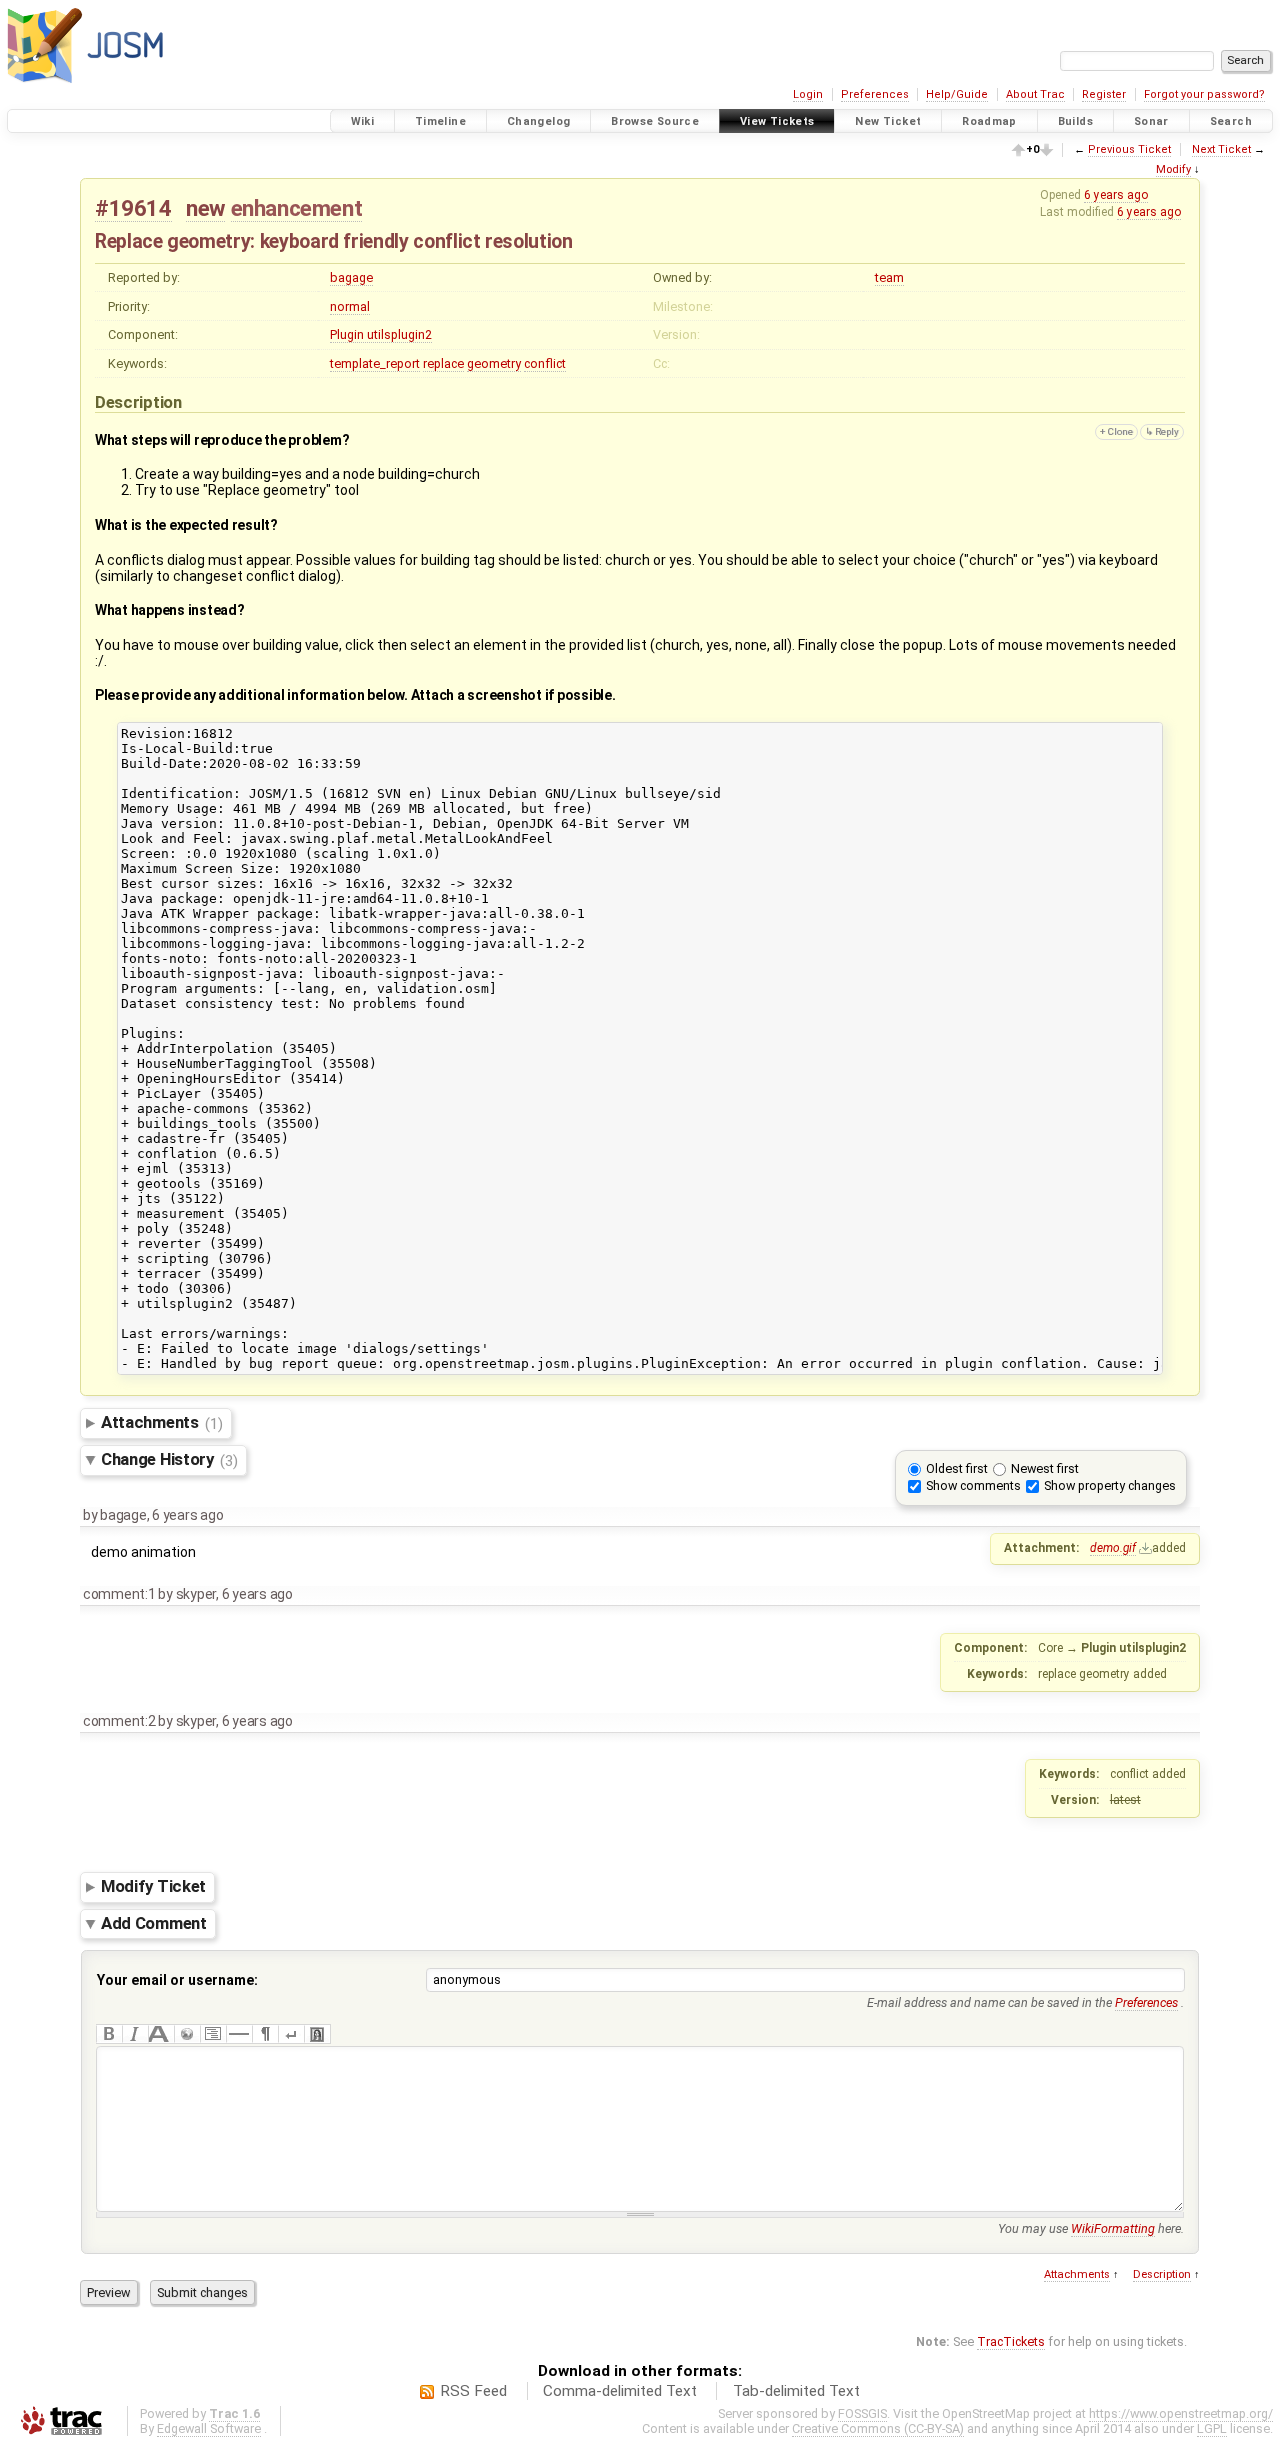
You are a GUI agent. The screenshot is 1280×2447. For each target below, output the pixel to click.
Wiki (363, 121)
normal (350, 306)
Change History (169, 1460)
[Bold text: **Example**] (109, 2034)
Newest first (1045, 1468)
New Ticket (888, 121)
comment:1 (119, 1594)
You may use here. (1091, 2228)
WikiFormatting (1113, 2228)
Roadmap (989, 121)
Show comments (973, 1485)
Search (1231, 121)
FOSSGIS (862, 2413)
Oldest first (957, 1468)
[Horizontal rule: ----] (239, 2034)
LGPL (1212, 2428)
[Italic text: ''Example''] (135, 2034)
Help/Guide (957, 94)
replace (443, 363)
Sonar (1151, 121)
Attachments (161, 1423)
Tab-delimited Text (796, 2391)
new (205, 208)
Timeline (440, 121)
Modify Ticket (153, 1887)
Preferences (875, 94)
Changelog (538, 121)
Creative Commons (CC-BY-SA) (878, 2428)
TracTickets (1011, 2341)
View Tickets (777, 121)
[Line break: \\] (291, 2034)
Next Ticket (1221, 149)
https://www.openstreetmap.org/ (1181, 2413)
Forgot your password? (1204, 94)
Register (1104, 94)
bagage (351, 277)
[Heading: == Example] (161, 2034)
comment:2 (119, 1721)
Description (1162, 2274)
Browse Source (655, 121)
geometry (494, 363)
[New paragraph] (265, 2034)
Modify (1173, 169)
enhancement (297, 208)
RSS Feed (473, 2391)
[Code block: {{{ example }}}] (213, 2034)
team (889, 277)
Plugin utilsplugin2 (381, 334)
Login (808, 94)
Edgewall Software (209, 2428)
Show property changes (1110, 1485)
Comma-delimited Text (620, 2391)
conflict (545, 363)
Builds (1075, 121)
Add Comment (154, 1923)
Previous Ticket (1129, 149)
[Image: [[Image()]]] (317, 2034)
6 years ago (1116, 195)
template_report (375, 363)
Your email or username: (177, 1980)
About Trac (1035, 94)
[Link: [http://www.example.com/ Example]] (187, 2034)
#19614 (133, 208)
